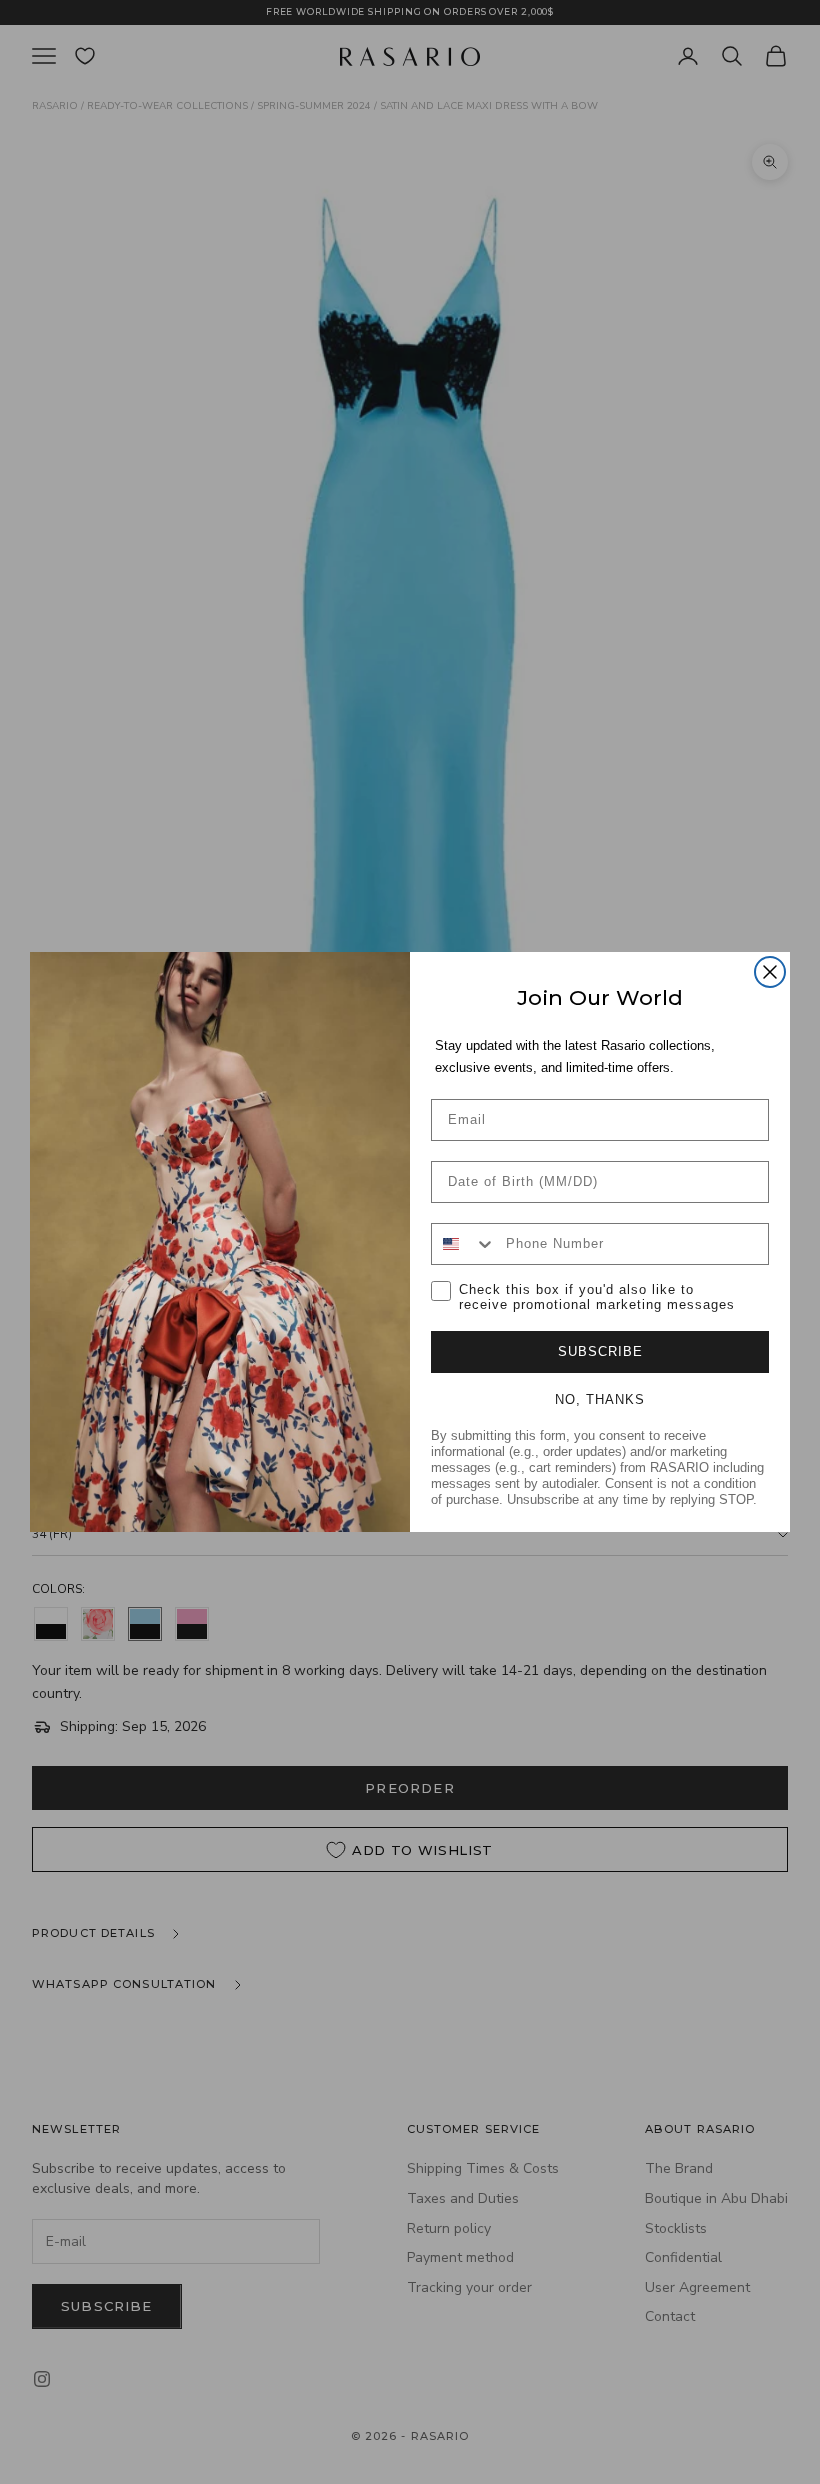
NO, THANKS (600, 1399)
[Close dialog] (770, 972)
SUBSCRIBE (600, 1351)
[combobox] (464, 1244)
